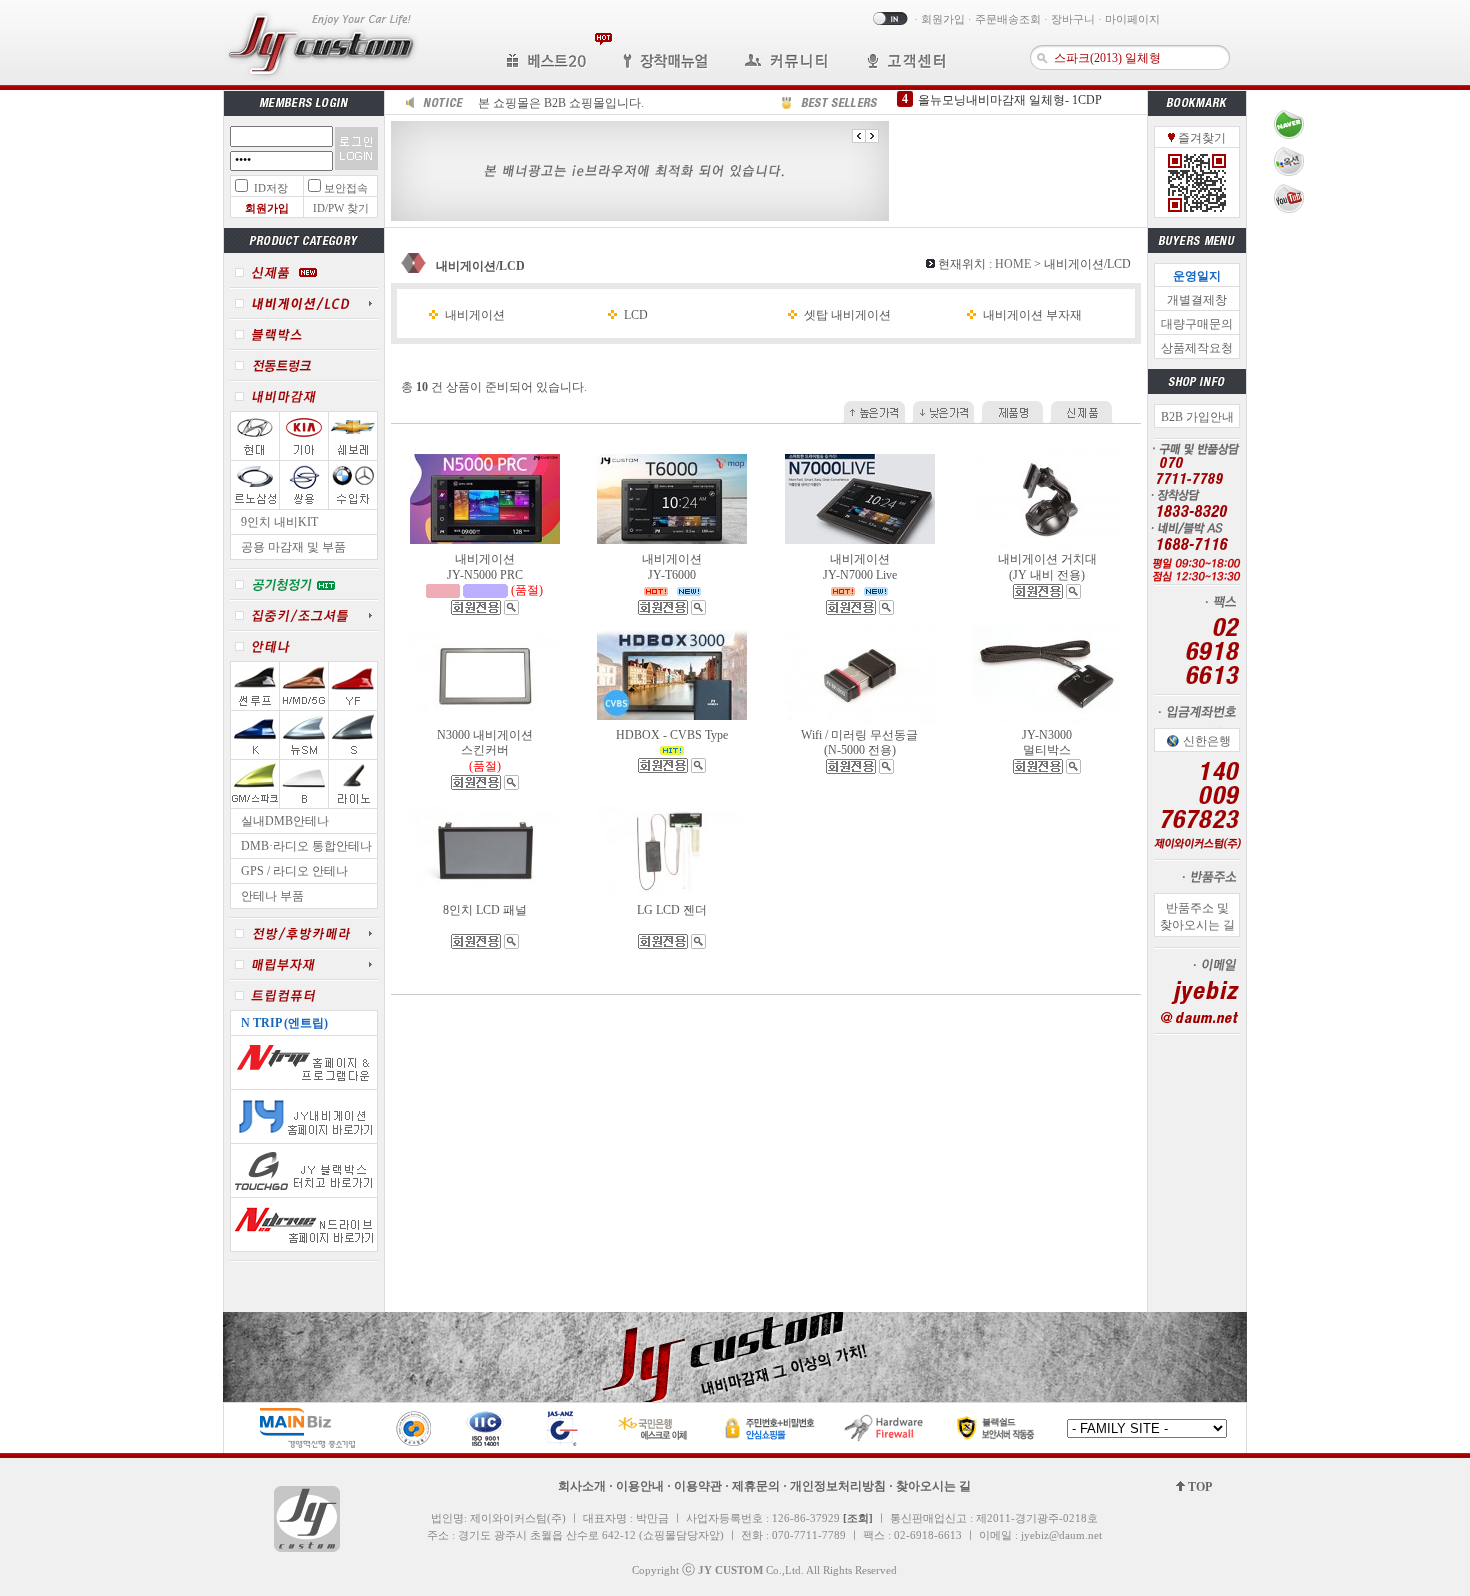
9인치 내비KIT (279, 522)
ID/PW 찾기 (341, 208)
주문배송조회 (1008, 19)
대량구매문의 (1197, 324)
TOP (1198, 1487)
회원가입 (943, 19)
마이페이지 (1132, 19)
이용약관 (698, 1486)
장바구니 (1073, 19)
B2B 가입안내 (1197, 417)
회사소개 (582, 1486)
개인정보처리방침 (838, 1486)
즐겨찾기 (1200, 138)
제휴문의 (756, 1486)
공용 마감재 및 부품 (293, 547)
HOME (1013, 264)
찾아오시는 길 (933, 1486)
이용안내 (640, 1486)
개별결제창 (1197, 300)
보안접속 (346, 188)
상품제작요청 (1197, 348)
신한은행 (1207, 741)
